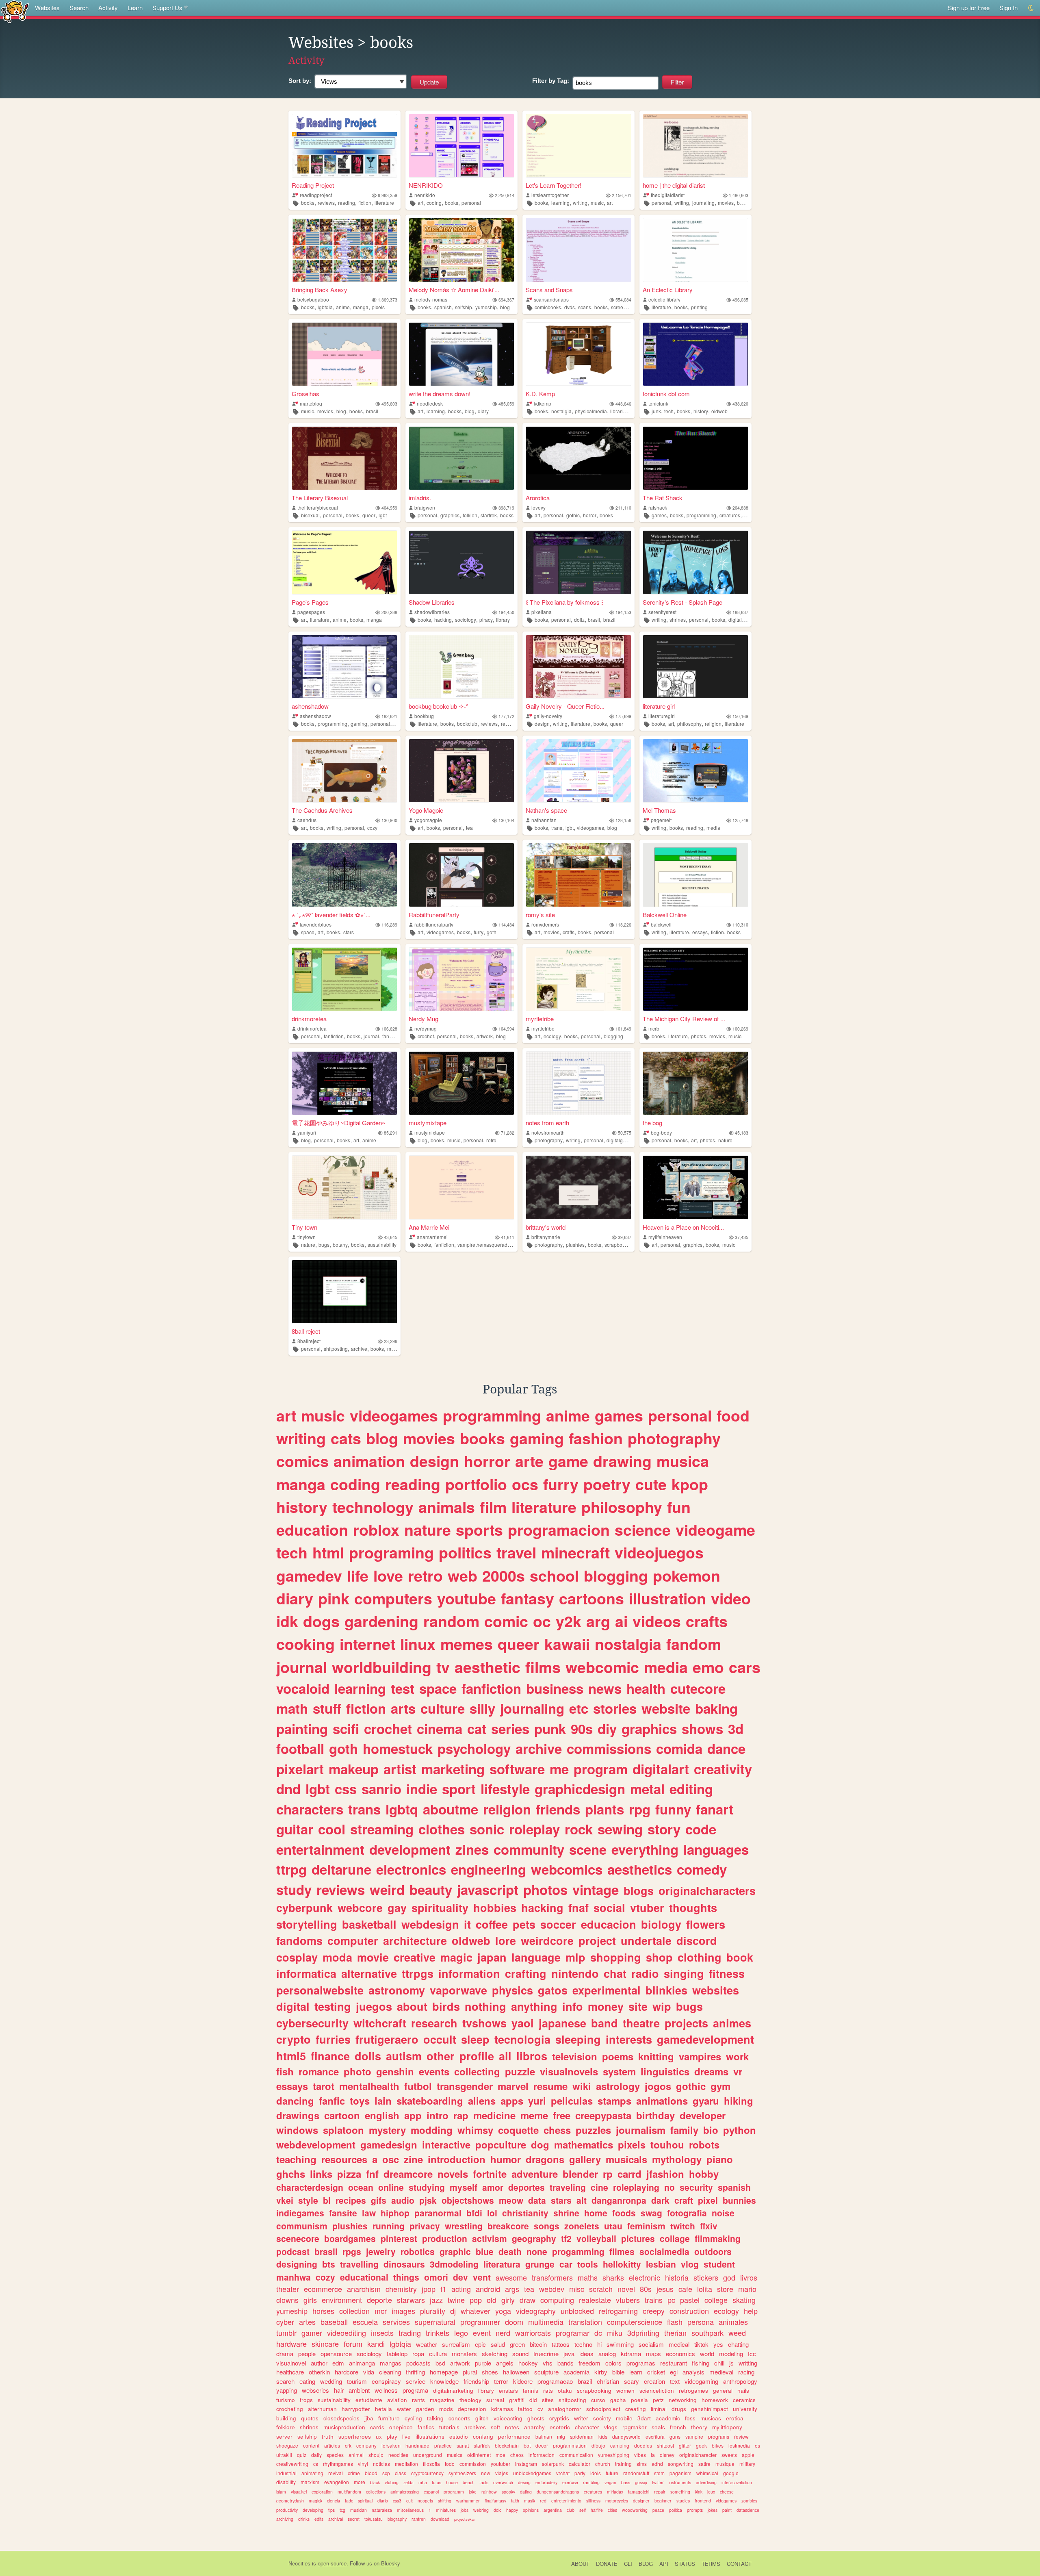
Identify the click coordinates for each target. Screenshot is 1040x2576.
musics (455, 2455)
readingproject (316, 195)
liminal (659, 2409)
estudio (459, 2436)
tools (588, 2264)
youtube (467, 1598)
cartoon (342, 2115)
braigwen (425, 507)
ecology (552, 1036)
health (646, 1688)
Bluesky (391, 2563)
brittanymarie (546, 1237)
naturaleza (382, 2510)
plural (470, 2372)
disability (286, 2482)
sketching (495, 2354)
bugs (324, 1245)
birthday (655, 2115)
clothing (700, 1957)
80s (646, 2289)
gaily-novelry (548, 716)
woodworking (635, 2510)
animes (732, 2023)
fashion (596, 1438)
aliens (482, 2101)
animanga (362, 2363)
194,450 (506, 612)
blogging (613, 1036)
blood (371, 2473)
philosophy (689, 724)
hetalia (383, 2409)
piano (720, 2159)
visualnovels (569, 2071)
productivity (287, 2510)
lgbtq (402, 1809)
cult (409, 2501)
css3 (397, 2501)
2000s (504, 1576)
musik (530, 2501)
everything (645, 1849)
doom (514, 2322)
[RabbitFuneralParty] (461, 875)
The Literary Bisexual (320, 498)
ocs (525, 1484)
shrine (566, 2213)
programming (701, 515)
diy (607, 1729)
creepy (654, 2311)
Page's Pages (310, 602)
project (597, 1940)
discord (697, 1940)
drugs (679, 2409)
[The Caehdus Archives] (344, 771)
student (719, 2264)
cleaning (390, 2372)
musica (683, 1461)
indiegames (300, 2213)
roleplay (534, 1829)
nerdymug (426, 1028)
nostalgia (561, 411)
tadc (349, 2501)
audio (403, 2200)
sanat (463, 2445)
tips (331, 2510)
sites (548, 2400)
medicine (494, 2115)
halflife (597, 2510)
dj (453, 2311)
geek (701, 2445)
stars (349, 932)
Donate (607, 2564)
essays (700, 932)
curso (598, 2400)
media (713, 828)
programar (573, 2333)
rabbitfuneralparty (434, 924)
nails (743, 2390)
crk (348, 2445)
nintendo (575, 1973)
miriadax (615, 2492)
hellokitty (622, 2264)
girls (310, 2300)
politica (676, 2510)
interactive (446, 2144)
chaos (517, 2455)
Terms (711, 2564)
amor (493, 2187)
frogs (306, 2400)
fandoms (299, 1940)
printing (699, 307)
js (731, 2363)
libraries (619, 411)
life (358, 1576)
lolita (705, 2289)
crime (354, 2473)
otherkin (319, 2372)
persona (701, 2322)
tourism (357, 2381)
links (321, 2174)
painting (302, 1729)
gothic (573, 515)
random (451, 1621)
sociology (466, 620)
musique (725, 2464)
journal (371, 1036)
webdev (552, 2289)
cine (599, 2187)
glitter (685, 2445)
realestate (595, 2300)
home (596, 2213)
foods (624, 2213)
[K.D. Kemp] (578, 354)
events (434, 2071)
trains (654, 2300)
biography (397, 2519)
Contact (739, 2564)
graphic (455, 2251)
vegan (610, 2482)
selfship (464, 307)
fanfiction (334, 1036)
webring (481, 2510)
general (723, 2390)
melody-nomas (431, 299)
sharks (613, 2277)
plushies (575, 1245)
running (389, 2226)
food (733, 1415)
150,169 (740, 716)
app (413, 2115)
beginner (663, 2501)
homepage (444, 2372)
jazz (436, 2300)
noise (723, 2213)
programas (641, 2363)
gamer (312, 2333)
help (751, 2311)
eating (307, 2381)
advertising (706, 2482)
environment (342, 2300)
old (492, 2300)
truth (328, 2436)
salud (498, 2344)
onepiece (401, 2427)
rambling (591, 2482)
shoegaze (287, 2445)
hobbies (495, 1908)
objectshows (468, 2200)
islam (281, 2492)
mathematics (584, 2144)
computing (557, 2300)
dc (598, 2333)
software (517, 1769)
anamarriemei (432, 1237)
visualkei (299, 2492)
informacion (542, 2455)
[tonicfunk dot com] (695, 354)
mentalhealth (369, 2086)
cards (377, 2427)
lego (461, 2333)
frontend (703, 2501)
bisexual (310, 515)
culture (443, 1708)
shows (702, 1729)
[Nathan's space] (578, 771)
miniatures (446, 2510)
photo (357, 2071)
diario (383, 2501)
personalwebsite (320, 1990)
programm (454, 2492)
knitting (656, 2056)
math (292, 1708)
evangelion (337, 2482)
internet (367, 1644)
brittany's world (546, 1227)
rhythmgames (338, 2464)
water (404, 2409)
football (300, 1748)
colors (613, 2363)
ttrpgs (418, 1973)
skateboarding (430, 2101)
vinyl (363, 2464)
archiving (285, 2519)
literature (384, 203)
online (391, 2187)
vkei (285, 2200)
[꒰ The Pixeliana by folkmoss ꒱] (578, 562)
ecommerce (323, 2289)
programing (391, 1552)
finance (330, 2056)
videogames (590, 828)
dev (460, 2277)
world (707, 2354)
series (510, 1729)
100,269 (740, 1029)
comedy (702, 1869)
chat (615, 1973)
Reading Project (313, 185)
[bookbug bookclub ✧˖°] (461, 667)
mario (747, 2289)
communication (576, 2455)
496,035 (740, 300)
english (382, 2115)
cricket (656, 2372)
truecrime (546, 2354)
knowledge (444, 2381)
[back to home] (15, 11)
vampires (700, 2056)
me (559, 1769)
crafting (526, 1973)
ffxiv (709, 2226)
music (597, 203)
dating (526, 2492)
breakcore (508, 2226)
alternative (369, 1973)
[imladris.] (461, 458)
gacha (618, 2400)
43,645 (391, 1237)
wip (662, 2006)
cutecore (698, 1688)
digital (293, 2006)
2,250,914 (505, 195)
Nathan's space (546, 810)
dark (660, 2200)
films (543, 1667)
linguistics (665, 2071)
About (580, 2564)
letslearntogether (550, 195)
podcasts (418, 2363)
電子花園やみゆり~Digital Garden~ (339, 1123)
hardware (291, 2344)
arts (403, 1708)
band (604, 2023)
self (583, 2510)
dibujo (598, 2445)
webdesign (430, 1924)
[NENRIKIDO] (461, 146)
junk (656, 411)
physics (512, 1990)
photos (699, 1036)
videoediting (347, 2333)
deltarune (341, 1869)
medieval (721, 2372)
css (346, 1789)
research (434, 2023)
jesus (665, 2289)
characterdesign (310, 2187)
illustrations (430, 2436)
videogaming (701, 2381)
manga (361, 307)
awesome (511, 2277)
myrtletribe (540, 1019)
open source (332, 2563)
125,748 (740, 820)
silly (482, 1708)
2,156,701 (622, 195)
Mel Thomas (659, 810)
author (319, 2363)
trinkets (438, 2333)
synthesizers (462, 2473)
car (566, 2264)
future (612, 2473)
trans (557, 828)
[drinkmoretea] (344, 979)
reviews (326, 203)
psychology (474, 1748)
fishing (701, 2363)
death (510, 2251)
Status (685, 2564)
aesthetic (487, 1667)
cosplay (297, 1957)
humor (506, 2159)
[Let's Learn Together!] (578, 146)
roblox (376, 1530)
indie (422, 1789)
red (543, 2501)
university (745, 2409)
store (725, 2289)
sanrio (381, 1789)
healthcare (290, 2372)
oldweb (719, 411)
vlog (690, 2264)
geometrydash (290, 2501)
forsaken (391, 2445)
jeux (711, 2492)
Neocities (299, 2563)
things (406, 2277)
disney (667, 2455)
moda (337, 1957)
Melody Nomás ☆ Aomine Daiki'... (454, 290)
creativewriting (292, 2464)
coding (434, 203)
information (469, 1973)
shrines (678, 620)
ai (621, 1621)
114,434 (506, 925)
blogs (639, 1890)
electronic (645, 2277)
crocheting (290, 2409)
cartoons (591, 1598)
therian (675, 2333)
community (529, 1849)
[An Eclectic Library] (695, 250)
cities (612, 2510)
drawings (298, 2115)
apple (748, 2455)
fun (679, 1507)
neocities (398, 2455)
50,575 (625, 1133)
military (747, 2464)
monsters (464, 2354)
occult (440, 2039)
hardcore (347, 2372)
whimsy (475, 2130)
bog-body (661, 1132)
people (307, 2354)
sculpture (546, 2372)
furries (333, 2039)
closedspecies (341, 2418)
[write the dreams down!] (461, 354)
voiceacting (508, 2418)
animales (733, 2322)
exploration (322, 2492)
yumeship (486, 307)
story (664, 1829)
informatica (306, 1973)
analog (607, 2354)
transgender (465, 2086)
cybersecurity (312, 2023)
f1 (443, 2289)
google (731, 2473)
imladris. (420, 498)
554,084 (623, 300)
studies (683, 2501)
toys (360, 2101)
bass (626, 2482)
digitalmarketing (453, 2390)
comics (302, 1461)
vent (482, 2277)
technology (373, 1507)
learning (560, 203)
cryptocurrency (427, 2473)
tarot (324, 2086)
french (678, 2427)
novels (453, 2174)
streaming (382, 1829)
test (403, 1688)
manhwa (294, 2277)
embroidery (546, 2482)
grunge (540, 2264)
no (669, 2187)
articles (332, 2445)
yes (718, 2344)
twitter (658, 2482)
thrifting (415, 2372)
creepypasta (603, 2115)
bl (327, 2200)
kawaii (567, 1644)
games (659, 515)
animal (356, 2455)
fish (285, 2071)
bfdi (474, 2213)
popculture (501, 2144)
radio (645, 1973)
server (284, 2436)
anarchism (364, 2289)
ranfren (419, 2519)
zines (472, 1849)
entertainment (320, 1849)
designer (641, 2501)
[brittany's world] (578, 1187)
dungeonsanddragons (558, 2492)
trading (410, 2333)
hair (339, 2390)
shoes (490, 2372)
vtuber (647, 1908)
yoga (503, 2311)
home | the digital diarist (674, 185)
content (311, 2445)
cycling (413, 2418)
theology (470, 2400)
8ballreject (309, 1341)
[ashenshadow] (344, 667)
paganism (680, 2473)
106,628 (389, 1029)
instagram (526, 2464)
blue (485, 2251)
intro (438, 2115)
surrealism (456, 2344)
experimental (607, 1990)
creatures (730, 515)
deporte (379, 2300)
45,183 (742, 1133)
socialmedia (664, 2251)
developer (703, 2115)
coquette (518, 2130)
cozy (372, 828)
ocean (361, 2187)
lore (506, 1940)
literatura (502, 2264)
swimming (620, 2344)
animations (662, 2101)
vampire (694, 2436)
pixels (378, 307)
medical (679, 2344)
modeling (731, 2354)
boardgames (350, 2238)
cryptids (559, 2418)
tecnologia (522, 2039)
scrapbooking (594, 2390)
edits (319, 2519)
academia (576, 2372)
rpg (640, 1809)
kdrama (631, 2354)
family (684, 2130)
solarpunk (553, 2464)
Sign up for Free (969, 8)
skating (744, 2300)
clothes (442, 1829)
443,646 (623, 404)
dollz (579, 620)
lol (492, 2213)
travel (516, 1552)
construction (689, 2311)
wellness (386, 2390)
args (512, 2289)
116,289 (389, 925)
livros (749, 2277)
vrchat (563, 2473)
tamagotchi (639, 2492)
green (517, 2344)
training (623, 2464)
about (412, 2006)
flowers (706, 1924)
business (555, 1688)
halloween (516, 2372)
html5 (291, 2056)
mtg (561, 2436)
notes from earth (547, 1123)
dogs (321, 1621)
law (369, 2213)
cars (745, 1667)
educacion (609, 1924)
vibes (640, 2455)
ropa (418, 2354)
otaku (565, 2390)
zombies (749, 2501)
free (562, 2115)
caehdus (307, 820)
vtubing (392, 2482)
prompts (695, 2510)
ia (653, 2455)
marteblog (311, 403)
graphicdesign (580, 1789)
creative (415, 1957)
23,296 (391, 1341)
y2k (569, 1621)
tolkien (470, 515)
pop (476, 2300)
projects (686, 2023)
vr (738, 2071)
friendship (476, 2381)
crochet (426, 1036)
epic (480, 2344)
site (638, 2006)
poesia (639, 2400)
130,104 (506, 820)
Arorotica (538, 498)
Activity (108, 8)
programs (719, 2436)
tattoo (525, 2409)
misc (577, 2289)
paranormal (438, 2213)
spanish (443, 307)
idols (596, 2473)
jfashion (665, 2174)
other (441, 2056)
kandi (376, 2344)
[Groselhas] (344, 354)
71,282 (508, 1133)
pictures (638, 2238)
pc (671, 2300)
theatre (641, 2023)
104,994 (506, 1029)
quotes (310, 2418)
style (308, 2200)
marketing (453, 1769)
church (603, 2464)
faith (515, 2501)
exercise (570, 2482)
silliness (593, 2501)
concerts (459, 2418)
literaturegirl (662, 716)
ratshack (658, 507)
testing (333, 2006)
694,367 (506, 300)
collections (376, 2492)
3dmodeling (454, 2264)
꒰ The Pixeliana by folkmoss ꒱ (565, 602)
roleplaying (636, 2187)
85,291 (391, 1133)
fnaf (578, 1908)
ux (379, 2436)
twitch (683, 2226)
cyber (285, 2322)
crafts (569, 932)
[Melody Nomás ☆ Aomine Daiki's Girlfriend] (461, 250)
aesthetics (640, 1869)
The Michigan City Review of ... (684, 1019)
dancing (295, 2101)
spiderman (582, 2436)
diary (483, 411)
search (285, 2381)
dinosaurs (404, 2264)
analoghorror (565, 2409)
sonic (487, 1829)
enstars (508, 2390)
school (554, 1576)
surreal (495, 2400)
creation (654, 2381)
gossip (641, 2482)
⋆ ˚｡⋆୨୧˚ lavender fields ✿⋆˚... (331, 915)
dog (540, 2144)
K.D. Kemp (540, 394)
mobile (624, 2418)
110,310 (740, 925)
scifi (346, 1729)
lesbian (661, 2264)
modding (432, 2130)
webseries (315, 2390)
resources (344, 2159)
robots (704, 2144)
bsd (440, 2363)
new (486, 2473)
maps (653, 2354)
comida (679, 1748)
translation (585, 2322)
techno (583, 2344)
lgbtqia (325, 307)
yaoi (523, 2023)
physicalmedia (591, 411)
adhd (657, 2464)
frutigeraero (387, 2039)
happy (512, 2510)
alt (582, 2200)
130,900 (389, 820)
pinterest (399, 2238)
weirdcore (547, 1940)
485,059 (506, 404)
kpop (690, 1484)
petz (748, 515)
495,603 (389, 404)
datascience (748, 2510)
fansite (343, 2213)
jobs (465, 2510)
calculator (580, 2464)
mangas (391, 2363)
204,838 (740, 508)
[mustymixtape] (461, 1083)
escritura (655, 2436)
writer (581, 2418)
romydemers (545, 924)
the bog (652, 1123)
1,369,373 (388, 300)
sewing (620, 1829)
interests (629, 2039)
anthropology (740, 2381)
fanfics (426, 2427)
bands (565, 2363)
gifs (379, 2200)
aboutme (451, 1809)
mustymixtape (428, 1123)
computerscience (635, 2322)
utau (613, 2226)
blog (505, 307)
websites (716, 1990)
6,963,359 (388, 195)
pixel (708, 2200)
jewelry (381, 2251)
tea (469, 828)
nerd (503, 2333)
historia (677, 2277)
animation (369, 1461)
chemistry (401, 2289)
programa (415, 2390)
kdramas (502, 2409)
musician (359, 2510)
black (375, 2482)
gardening (381, 1621)
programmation (570, 2445)
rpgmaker (635, 2427)
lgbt (383, 515)
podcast (293, 2251)
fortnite (490, 2174)
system (619, 2071)
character (587, 2427)
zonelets (582, 2226)
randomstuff (636, 2473)
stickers (706, 2277)
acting (461, 2289)
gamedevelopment (705, 2039)
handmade (417, 2445)
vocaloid (303, 1688)
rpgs (352, 2251)
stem (659, 2473)
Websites (47, 8)
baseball (334, 2322)
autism (404, 2056)
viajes (502, 2473)
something (680, 2492)
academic (668, 2418)
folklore (286, 2427)
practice (443, 2445)
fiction (365, 203)
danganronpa (619, 2200)
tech (669, 411)
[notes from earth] (578, 1083)
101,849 (623, 1029)
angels (505, 2363)
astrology (618, 2086)
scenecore (298, 2238)
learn (636, 2372)
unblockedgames (532, 2473)
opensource (336, 2354)
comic (506, 1621)
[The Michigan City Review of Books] (695, 979)
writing (580, 203)
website (666, 1708)
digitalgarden (743, 620)
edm (338, 2363)
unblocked (577, 2311)
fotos (437, 2482)
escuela (365, 2322)
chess (557, 2130)
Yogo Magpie (426, 810)
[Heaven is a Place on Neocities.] (695, 1187)
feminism (646, 2226)
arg (598, 1621)
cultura (438, 2354)
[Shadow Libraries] (461, 562)
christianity (525, 2213)
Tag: (551, 81)
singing (684, 1973)
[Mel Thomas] (695, 771)
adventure (535, 2174)
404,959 (389, 508)
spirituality (440, 1908)
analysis (693, 2372)
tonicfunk (658, 403)
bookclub (467, 724)
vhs (548, 2363)
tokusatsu (374, 2519)
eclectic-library (664, 299)
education (312, 1530)
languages (716, 1849)
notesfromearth (548, 1132)
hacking (443, 620)
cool (332, 1829)
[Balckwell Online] (695, 875)
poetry (607, 1484)
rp (608, 2174)
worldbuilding (382, 1667)
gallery (585, 2159)
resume (550, 2086)
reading (347, 203)
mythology (677, 2159)
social (609, 1908)
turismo (286, 2400)
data (537, 2200)
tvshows (484, 2023)
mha (423, 2482)
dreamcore (408, 2174)
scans (585, 307)
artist (400, 1769)
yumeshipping (614, 2455)
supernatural (435, 2322)
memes (467, 1644)
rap (461, 2115)
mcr (381, 2311)
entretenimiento (566, 2501)
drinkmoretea (309, 1019)
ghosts (536, 2418)
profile (477, 2056)
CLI (628, 2564)
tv (443, 1667)
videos (657, 1621)
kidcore (523, 2381)
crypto (294, 2039)
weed (737, 2333)
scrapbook (616, 1245)
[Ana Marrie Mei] (461, 1187)
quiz (302, 2455)
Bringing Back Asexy (320, 290)
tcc (752, 2354)
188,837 (740, 612)
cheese (727, 2492)
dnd (288, 1789)
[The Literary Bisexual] (344, 458)
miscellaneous (410, 2510)
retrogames (693, 2390)
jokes (713, 2510)
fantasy (528, 1598)
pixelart (300, 1769)
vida (369, 2372)
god (729, 2277)
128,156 (623, 820)
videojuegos (659, 1552)
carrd (629, 2174)
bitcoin (538, 2344)
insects (382, 2333)
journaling (703, 203)
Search (79, 8)
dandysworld (626, 2436)
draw (528, 2300)
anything (534, 2006)
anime (343, 307)
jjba (369, 2418)
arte (529, 1461)
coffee (492, 1924)
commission (473, 2464)
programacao (555, 2381)
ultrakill (284, 2455)
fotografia (687, 2213)
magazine (442, 2400)
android (488, 2289)
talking (435, 2418)
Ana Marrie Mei (429, 1227)
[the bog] (695, 1083)
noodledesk (430, 403)
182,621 (389, 716)
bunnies (739, 2200)
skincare (325, 2344)
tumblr (286, 2333)
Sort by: (300, 81)
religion (713, 724)
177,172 (506, 716)
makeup (354, 1769)
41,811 (508, 1237)
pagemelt (661, 820)
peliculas (572, 2101)
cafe (685, 2289)
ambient (359, 2390)
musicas (711, 2418)
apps (512, 2101)
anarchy (534, 2427)
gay (397, 1908)
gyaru (706, 2101)
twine (456, 2300)
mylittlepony (727, 2427)
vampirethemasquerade (484, 1245)
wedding (331, 2381)
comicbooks (548, 307)
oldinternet (479, 2455)
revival (336, 2473)
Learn (135, 8)
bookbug (424, 716)
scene (588, 1849)
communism (302, 2226)
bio (711, 2130)
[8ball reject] (344, 1292)
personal (471, 203)
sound (520, 2354)
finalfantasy (495, 2501)
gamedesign (389, 2144)
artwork (485, 1036)
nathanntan (544, 820)
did (533, 2400)
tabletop (397, 2354)
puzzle (520, 2071)
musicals (626, 2159)
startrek (489, 515)
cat (477, 1729)
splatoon (343, 2130)
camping (620, 2445)
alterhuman (322, 2409)
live (406, 2436)
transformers (552, 2277)
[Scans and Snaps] (578, 250)
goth (492, 932)
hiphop (395, 2213)
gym (720, 2086)
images (403, 2311)
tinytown (307, 1237)
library (503, 620)
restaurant (674, 2363)
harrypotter (356, 2409)
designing (297, 2264)
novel (626, 2289)
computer (353, 1940)
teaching (296, 2159)
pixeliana (542, 612)
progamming (578, 2251)
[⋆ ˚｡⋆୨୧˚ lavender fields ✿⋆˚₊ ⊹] (344, 875)
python (740, 2130)
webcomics (567, 1869)
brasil (372, 411)
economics (680, 2354)
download (440, 2519)
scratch (601, 2289)
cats (346, 1438)
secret (354, 2519)
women (625, 2390)
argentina (553, 2510)
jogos (658, 2086)
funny (673, 1809)
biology (661, 1924)
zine (413, 2159)
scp (386, 2473)
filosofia (431, 2464)
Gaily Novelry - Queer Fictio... (565, 706)
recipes (351, 2200)
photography (549, 1140)
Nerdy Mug (424, 1019)
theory (699, 2427)
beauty (431, 1889)
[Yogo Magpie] (461, 771)
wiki (582, 2086)
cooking (305, 1644)
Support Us (167, 8)
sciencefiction (657, 2390)
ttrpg (291, 1869)
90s (582, 1729)
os (757, 2445)
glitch (482, 2418)
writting (748, 2363)
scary (632, 2381)
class (401, 2473)
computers (393, 1598)
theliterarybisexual (318, 507)
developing (313, 2510)
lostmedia (739, 2445)
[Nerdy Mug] (461, 979)
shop (659, 1957)
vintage (596, 1889)
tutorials (449, 2427)
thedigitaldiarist (668, 195)
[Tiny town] (344, 1187)
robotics (418, 2251)
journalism (641, 2130)
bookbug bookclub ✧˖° (439, 706)
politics (465, 1552)
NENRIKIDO (426, 185)
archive (359, 1349)
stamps (614, 2101)
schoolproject (603, 2409)
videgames (726, 2501)
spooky (508, 2492)
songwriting (681, 2464)
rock (579, 1829)
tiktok (701, 2344)
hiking (739, 2101)
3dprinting (643, 2333)
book (740, 1957)
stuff (327, 1708)
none (537, 2251)
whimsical (707, 2473)
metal (647, 1789)
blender (580, 2174)
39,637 (625, 1237)
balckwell (661, 924)
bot (527, 2445)
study (294, 1889)
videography (536, 2311)
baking (716, 1708)
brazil (609, 620)
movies (726, 203)
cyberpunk (304, 1908)
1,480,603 (739, 195)
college (716, 2300)
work (737, 2056)
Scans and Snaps (549, 290)
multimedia (546, 2322)
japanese (562, 2023)
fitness (727, 1973)
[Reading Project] (344, 146)
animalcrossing (405, 2492)
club (571, 2510)
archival (336, 2519)
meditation (406, 2464)
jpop (429, 2289)
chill (719, 2363)
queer (369, 515)
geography (534, 2238)
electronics (411, 1869)
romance (319, 2071)
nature (725, 1140)
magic (456, 1957)
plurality (433, 2311)
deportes (526, 2187)
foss (690, 2418)
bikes (718, 2445)
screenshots (624, 307)
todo (450, 2464)
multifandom (349, 2492)
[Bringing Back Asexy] (344, 250)
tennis (531, 2390)
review (741, 2436)
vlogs (611, 2427)
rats (548, 2390)
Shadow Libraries (432, 602)
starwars (411, 2300)
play (392, 2436)
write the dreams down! (440, 394)
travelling (359, 2264)
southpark (707, 2333)
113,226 (623, 925)
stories (615, 1708)
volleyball (596, 2238)
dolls (368, 2056)
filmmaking (718, 2238)
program (601, 1769)
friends (558, 1809)
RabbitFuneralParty (434, 915)
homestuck (398, 1748)
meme (534, 2115)
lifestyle (505, 1789)
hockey (528, 2363)
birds (446, 2006)
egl (674, 2372)
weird (387, 1889)
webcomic (602, 1667)
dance (726, 1748)
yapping (287, 2390)
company (366, 2445)
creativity (723, 1769)
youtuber (500, 2464)
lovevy (538, 507)
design (542, 724)
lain (383, 2101)
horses (323, 2311)
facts (484, 2482)
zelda (408, 2482)
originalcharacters (707, 1890)
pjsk (428, 2200)
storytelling (307, 1924)
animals (447, 1507)
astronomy (397, 1990)
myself (464, 2187)
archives (475, 2427)
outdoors (713, 2251)
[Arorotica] (578, 458)
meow (511, 2200)
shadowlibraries (432, 612)
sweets (729, 2455)
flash (675, 2322)
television (575, 2056)
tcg (342, 2510)
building (286, 2418)
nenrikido (425, 195)
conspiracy (386, 2381)
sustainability (382, 1245)
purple (483, 2363)
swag (651, 2213)
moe (500, 2455)
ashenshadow (310, 706)
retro (491, 1140)
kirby (601, 2372)
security (696, 2187)
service (416, 2381)
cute (651, 1484)
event (482, 2333)
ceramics (744, 2400)
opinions (531, 2510)
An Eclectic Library (668, 290)
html (328, 1552)
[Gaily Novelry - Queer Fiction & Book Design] (578, 667)
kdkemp (543, 403)
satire (704, 2464)
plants (604, 1809)
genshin (395, 2071)
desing (524, 2482)
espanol (431, 2492)
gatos (553, 1990)
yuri (537, 2101)
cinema (440, 1729)
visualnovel (291, 2363)
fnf (372, 2174)
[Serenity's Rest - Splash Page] (695, 562)
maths (588, 2277)
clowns (287, 2300)
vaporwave (458, 1990)
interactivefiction (737, 2482)
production (445, 2238)
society (602, 2418)
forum (353, 2344)
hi (599, 2344)
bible (618, 2372)
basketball (369, 1924)
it (467, 1924)
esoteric (560, 2427)
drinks (304, 2519)
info (573, 2006)
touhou (667, 2144)
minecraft (575, 1552)
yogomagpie (428, 820)
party (580, 2473)
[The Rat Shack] (695, 458)
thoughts (693, 1908)
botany (340, 1245)
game (568, 1461)
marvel (513, 2086)
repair (660, 2492)
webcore (360, 1908)
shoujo (376, 2455)
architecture (415, 1940)
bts (329, 2264)
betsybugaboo (313, 299)
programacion (559, 1530)
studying (427, 2187)
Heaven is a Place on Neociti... (683, 1227)
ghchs (291, 2174)
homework (715, 2400)
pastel (690, 2300)
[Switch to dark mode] (1031, 8)
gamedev (309, 1576)
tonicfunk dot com (666, 394)
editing (691, 1789)
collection (354, 2311)
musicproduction (344, 2427)
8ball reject (306, 1331)
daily (316, 2455)
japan (492, 1957)
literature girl (659, 706)
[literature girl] (695, 667)
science (643, 1530)
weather (427, 2344)
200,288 (389, 612)
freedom (589, 2363)
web (463, 1576)
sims (642, 2464)
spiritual (365, 2501)
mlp (575, 1957)
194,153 (623, 612)
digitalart (661, 1769)
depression (472, 2409)
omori (436, 2277)
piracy (486, 620)
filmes (622, 2251)
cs (316, 2464)
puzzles (593, 2130)
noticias (381, 2464)
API (664, 2564)
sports (479, 1530)
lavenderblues (316, 924)
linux (418, 1644)
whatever (476, 2311)
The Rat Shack (663, 498)
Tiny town (304, 1227)
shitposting (336, 1349)
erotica (735, 2418)
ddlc (497, 2510)
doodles (643, 2445)
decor (542, 2445)
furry (479, 932)
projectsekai (464, 2519)
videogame (715, 1530)
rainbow (489, 2492)
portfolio (476, 1484)
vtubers (628, 2300)
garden (425, 2409)
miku (615, 2333)
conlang (483, 2436)
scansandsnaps (551, 299)
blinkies (666, 1990)
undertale (646, 1940)
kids (603, 2436)
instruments (680, 2482)
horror (590, 515)
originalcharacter (698, 2455)
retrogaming (618, 2311)
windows (297, 2130)
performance (514, 2436)
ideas (586, 2354)
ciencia (334, 2501)
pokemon (687, 1576)
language (536, 1957)
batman (544, 2436)
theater (288, 2289)
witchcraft (380, 2023)
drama (285, 2354)
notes (512, 2427)
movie (373, 1957)
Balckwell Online (665, 915)
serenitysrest (662, 612)
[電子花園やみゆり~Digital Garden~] (344, 1083)
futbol (418, 2086)
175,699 (623, 716)
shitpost (665, 2445)
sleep (475, 2039)
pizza (349, 2174)
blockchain (507, 2445)
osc (391, 2159)
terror (501, 2381)
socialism (651, 2344)
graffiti (517, 2400)
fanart (715, 1809)
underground (428, 2455)
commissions (609, 1748)
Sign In (1009, 8)
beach (469, 2482)
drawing (622, 1461)
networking (683, 2400)
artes (307, 2322)
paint (727, 2510)
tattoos (561, 2344)
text (675, 2381)
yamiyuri (307, 1132)
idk (287, 1621)
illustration (667, 1598)
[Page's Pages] (344, 562)
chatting (738, 2344)
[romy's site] (578, 875)
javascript (488, 1889)
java (569, 2354)
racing (746, 2372)
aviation (397, 2400)
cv (540, 2409)
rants (418, 2400)
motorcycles (617, 2501)
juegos (374, 2006)
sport (459, 1789)
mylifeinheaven (665, 1237)
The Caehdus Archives (322, 810)
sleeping (578, 2039)
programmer (480, 2322)
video (731, 1598)
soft (495, 2427)
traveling (568, 2187)
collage (675, 2238)
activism (490, 2238)
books (308, 203)
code (701, 1829)
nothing (485, 2006)
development (410, 1849)
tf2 (566, 2238)
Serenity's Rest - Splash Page (682, 602)
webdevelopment (316, 2144)
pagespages (311, 612)
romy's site (540, 915)
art (420, 203)
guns (675, 2436)
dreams (711, 2071)
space (308, 932)
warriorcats (533, 2333)
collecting (477, 2071)
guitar (295, 1829)
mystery (387, 2130)
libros (532, 2056)
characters (310, 1809)
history (701, 411)
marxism (310, 2482)
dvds (570, 307)
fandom (391, 1036)
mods (446, 2409)
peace (658, 2510)
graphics (450, 515)
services (396, 2322)
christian (608, 2381)
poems (618, 2056)
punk (550, 1729)
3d (736, 1729)
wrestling (464, 2226)
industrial (286, 2473)
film (493, 1507)
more (360, 2482)
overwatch (503, 2482)
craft (684, 2200)
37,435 (742, 1237)
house (452, 2482)
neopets (425, 2501)
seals (658, 2427)
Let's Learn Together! (554, 185)
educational (364, 2277)
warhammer (468, 2501)
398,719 (506, 508)
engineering (489, 1869)
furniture (389, 2418)
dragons (545, 2159)
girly (508, 2300)
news (605, 1688)
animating (312, 2473)
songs (547, 2226)
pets (524, 1924)
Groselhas (305, 394)
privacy (425, 2226)
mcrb (654, 1028)
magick (315, 2501)
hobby (704, 2174)
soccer (558, 1924)
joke (473, 2492)
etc (579, 1708)
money (606, 2006)
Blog (646, 2564)
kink (699, 2492)
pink (334, 1598)
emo (708, 1667)
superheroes (355, 2436)
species (335, 2455)
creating (636, 2409)
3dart (644, 2418)
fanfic (332, 2101)
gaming (359, 724)
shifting (445, 2501)
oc (542, 1621)
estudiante (369, 2400)
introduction (457, 2159)
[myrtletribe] (578, 979)
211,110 (623, 508)
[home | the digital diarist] (695, 146)
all (505, 2056)
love (388, 1576)
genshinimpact (710, 2409)
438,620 (740, 404)
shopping (616, 1957)
